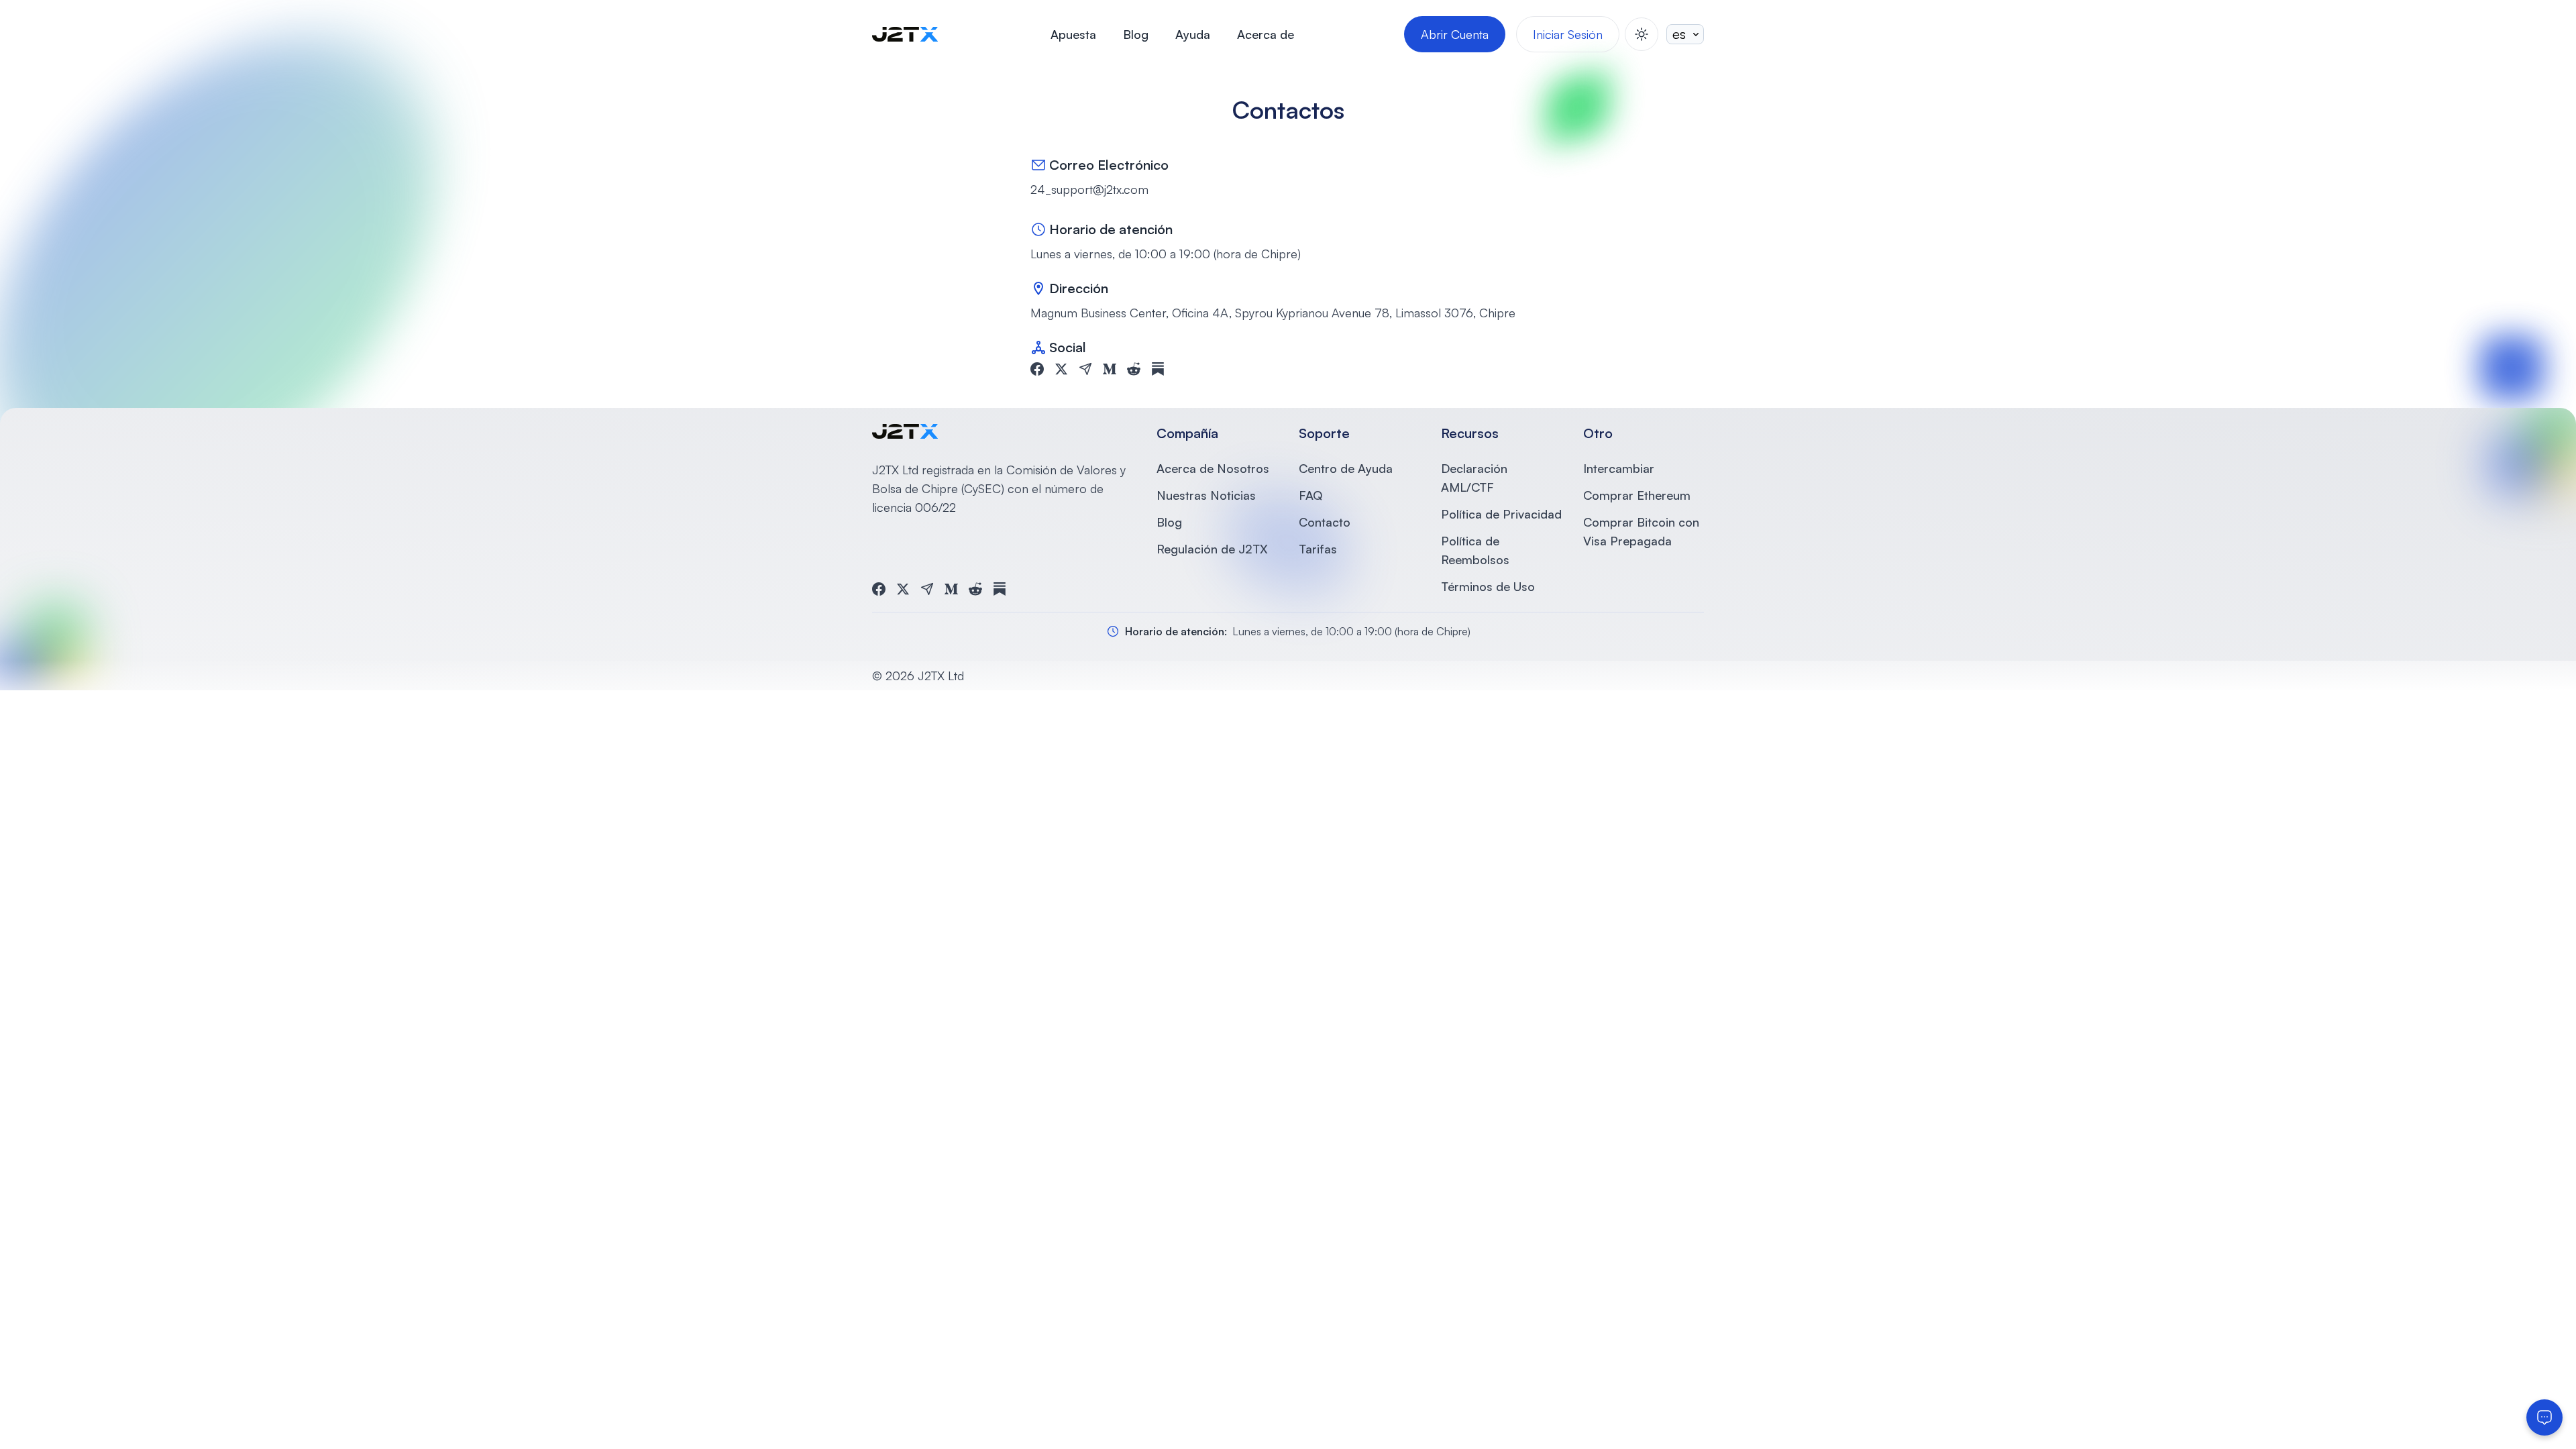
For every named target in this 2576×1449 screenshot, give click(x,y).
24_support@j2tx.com (1089, 189)
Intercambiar (1619, 468)
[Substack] (1158, 369)
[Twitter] (1061, 369)
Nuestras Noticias (1206, 495)
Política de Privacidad (1501, 514)
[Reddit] (1134, 369)
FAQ (1310, 495)
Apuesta (1073, 34)
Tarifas (1318, 549)
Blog (1136, 34)
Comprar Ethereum (1637, 495)
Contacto (1325, 522)
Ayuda (1193, 34)
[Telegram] (1085, 369)
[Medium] (1110, 369)
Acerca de (1266, 34)
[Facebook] (1037, 369)
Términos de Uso (1488, 586)
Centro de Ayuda (1346, 468)
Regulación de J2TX (1212, 549)
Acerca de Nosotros (1213, 468)
